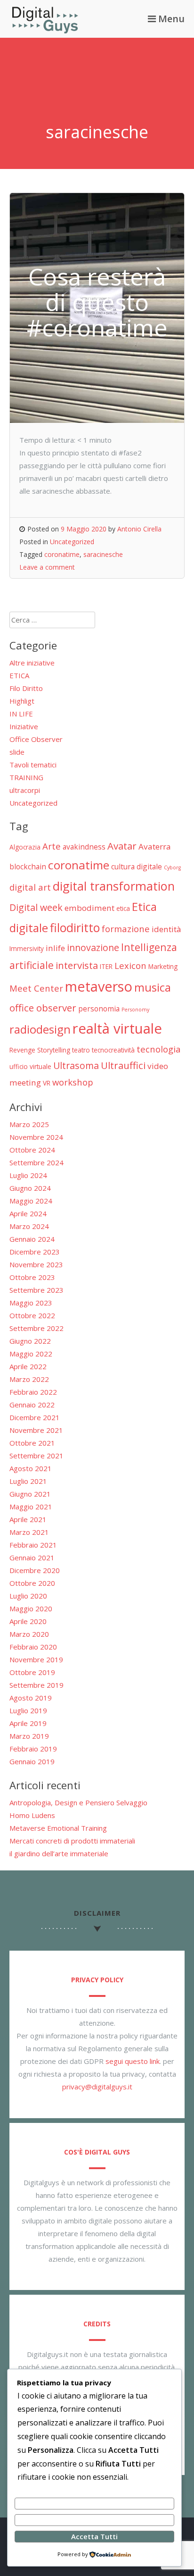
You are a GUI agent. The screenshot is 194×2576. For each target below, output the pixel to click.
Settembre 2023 (36, 1290)
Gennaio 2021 (32, 1557)
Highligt (22, 701)
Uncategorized (72, 542)
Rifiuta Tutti (94, 2520)
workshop (73, 1082)
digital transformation (114, 886)
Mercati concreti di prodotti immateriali (72, 1841)
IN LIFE (21, 714)
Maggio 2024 (31, 1201)
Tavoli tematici (33, 765)
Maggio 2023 (31, 1303)
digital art (30, 887)
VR (47, 1083)
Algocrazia (25, 847)
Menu (170, 19)
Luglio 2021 (28, 1481)
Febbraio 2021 (33, 1545)
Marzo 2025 (29, 1124)
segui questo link (133, 2061)
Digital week (36, 907)
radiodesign (40, 1029)
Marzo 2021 (29, 1532)
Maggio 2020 (31, 1608)
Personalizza (94, 2503)
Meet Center (36, 988)
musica (153, 987)
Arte (52, 846)
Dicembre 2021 (35, 1417)
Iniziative (24, 726)
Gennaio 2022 (32, 1405)
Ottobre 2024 (32, 1150)
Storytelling (54, 1050)
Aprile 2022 (28, 1366)
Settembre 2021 (36, 1456)
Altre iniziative (32, 663)
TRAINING (26, 777)
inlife (55, 948)
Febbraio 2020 (33, 1647)
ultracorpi (25, 790)
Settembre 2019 (36, 1685)
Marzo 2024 (29, 1226)
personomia (99, 1009)
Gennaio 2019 (32, 1761)
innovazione (93, 947)
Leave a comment (47, 567)
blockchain (28, 867)
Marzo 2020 (29, 1634)
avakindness (84, 847)
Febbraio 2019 (33, 1749)
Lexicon (130, 965)
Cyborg (172, 867)
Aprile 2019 (28, 1723)
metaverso (99, 986)
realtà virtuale (117, 1028)
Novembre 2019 (36, 1659)
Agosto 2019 (31, 1698)
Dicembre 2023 (35, 1252)
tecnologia (159, 1049)
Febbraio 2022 (33, 1392)
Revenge (22, 1050)
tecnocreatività (113, 1050)
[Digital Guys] (45, 31)
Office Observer (36, 739)
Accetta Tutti (94, 2536)
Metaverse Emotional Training (58, 1828)
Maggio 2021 (31, 1507)
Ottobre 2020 (32, 1583)
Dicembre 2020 (35, 1570)
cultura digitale (137, 867)
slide (17, 752)
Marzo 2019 (29, 1736)
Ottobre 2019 (32, 1672)
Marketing (163, 966)
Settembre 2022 (36, 1328)
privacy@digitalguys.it (97, 2087)
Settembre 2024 (36, 1162)
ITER (106, 966)
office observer (43, 1008)
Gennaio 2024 (32, 1239)
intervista (77, 965)
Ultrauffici (123, 1065)
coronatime (62, 554)
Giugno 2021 (30, 1494)
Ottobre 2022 (32, 1315)
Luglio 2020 (28, 1596)
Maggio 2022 (31, 1354)
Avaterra (155, 846)
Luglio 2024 (28, 1175)
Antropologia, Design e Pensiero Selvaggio (78, 1802)
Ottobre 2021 (32, 1443)
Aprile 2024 (28, 1213)
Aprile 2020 (28, 1621)
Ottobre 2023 (32, 1277)
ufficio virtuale (30, 1066)
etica (123, 908)
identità (166, 929)
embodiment (89, 908)
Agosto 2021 (31, 1468)
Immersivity (27, 948)
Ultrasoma (76, 1065)
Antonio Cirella (139, 529)
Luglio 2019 (28, 1710)
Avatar (122, 846)
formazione (126, 929)
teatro (81, 1050)
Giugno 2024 (30, 1188)
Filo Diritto (26, 688)
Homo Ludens (32, 1815)
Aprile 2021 (28, 1519)
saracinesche (103, 554)
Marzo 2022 (29, 1379)
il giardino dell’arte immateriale (59, 1853)
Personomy (135, 1010)
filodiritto (75, 927)
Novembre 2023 (36, 1264)
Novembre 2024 (36, 1137)
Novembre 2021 (36, 1430)
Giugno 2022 (30, 1341)
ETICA (19, 675)
